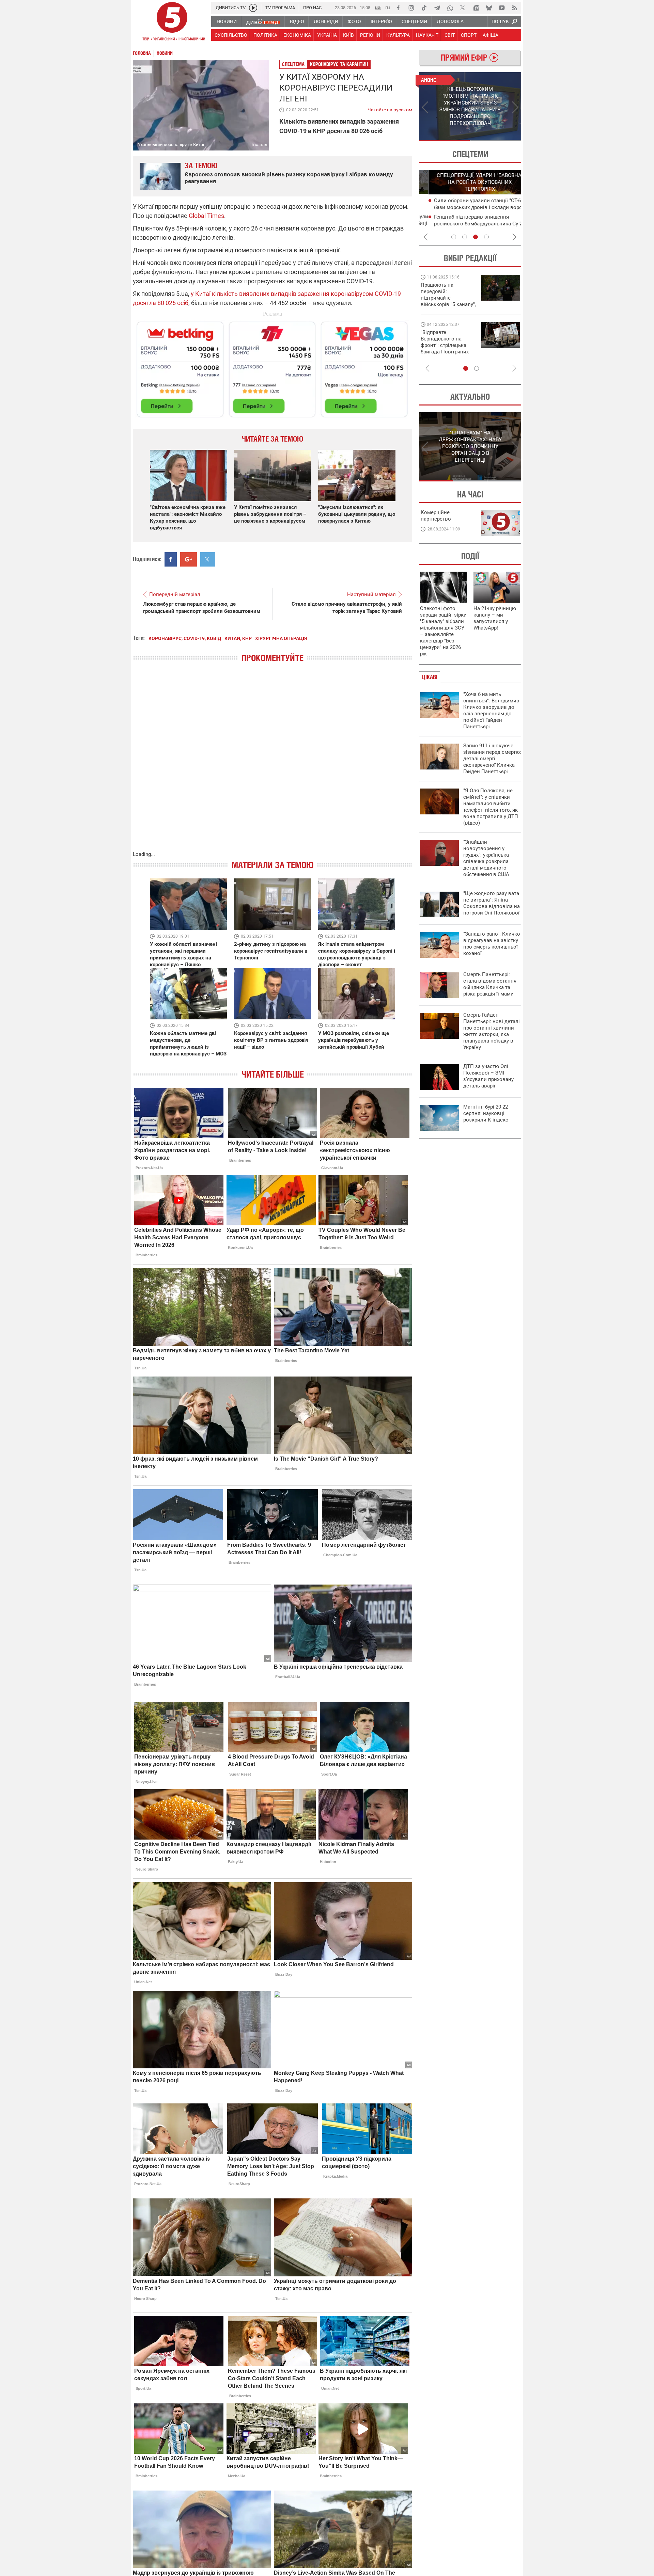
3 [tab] (476, 237)
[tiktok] (424, 8)
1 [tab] (444, 141)
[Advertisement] (272, 366)
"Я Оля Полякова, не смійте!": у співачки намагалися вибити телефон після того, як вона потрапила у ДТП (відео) (491, 807)
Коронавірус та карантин (339, 64)
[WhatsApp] (450, 8)
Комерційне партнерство (436, 516)
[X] (463, 8)
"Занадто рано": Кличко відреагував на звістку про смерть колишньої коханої (492, 944)
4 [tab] (486, 237)
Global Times (206, 216)
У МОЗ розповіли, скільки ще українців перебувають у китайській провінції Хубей (354, 1040)
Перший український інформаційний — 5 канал (172, 22)
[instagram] (411, 8)
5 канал (259, 145)
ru (388, 7)
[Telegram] (437, 8)
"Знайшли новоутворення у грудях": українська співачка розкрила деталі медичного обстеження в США (486, 858)
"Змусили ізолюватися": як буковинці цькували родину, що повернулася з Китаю (357, 514)
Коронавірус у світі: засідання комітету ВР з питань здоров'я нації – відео (271, 1040)
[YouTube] (502, 8)
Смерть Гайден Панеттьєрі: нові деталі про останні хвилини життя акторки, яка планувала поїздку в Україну (492, 1031)
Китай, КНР (238, 638)
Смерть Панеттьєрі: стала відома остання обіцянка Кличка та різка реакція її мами (490, 984)
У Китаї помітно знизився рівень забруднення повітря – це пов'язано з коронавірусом (270, 514)
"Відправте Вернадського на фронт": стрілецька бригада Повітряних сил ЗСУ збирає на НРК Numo (445, 348)
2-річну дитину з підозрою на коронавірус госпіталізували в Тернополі (271, 951)
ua (378, 7)
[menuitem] (226, 21)
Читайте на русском (390, 108)
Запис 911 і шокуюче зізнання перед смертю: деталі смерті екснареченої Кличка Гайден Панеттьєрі (492, 759)
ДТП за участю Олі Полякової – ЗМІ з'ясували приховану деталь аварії (488, 1076)
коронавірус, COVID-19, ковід (185, 638)
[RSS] (515, 8)
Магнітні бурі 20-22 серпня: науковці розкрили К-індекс (486, 1113)
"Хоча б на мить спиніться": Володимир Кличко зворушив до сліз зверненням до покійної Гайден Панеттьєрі (491, 710)
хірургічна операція (281, 638)
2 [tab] (496, 141)
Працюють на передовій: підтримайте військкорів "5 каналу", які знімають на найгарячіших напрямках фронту (448, 304)
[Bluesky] (489, 8)
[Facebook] (398, 8)
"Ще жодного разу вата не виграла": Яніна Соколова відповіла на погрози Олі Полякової (492, 903)
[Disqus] (272, 764)
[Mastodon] (476, 8)
